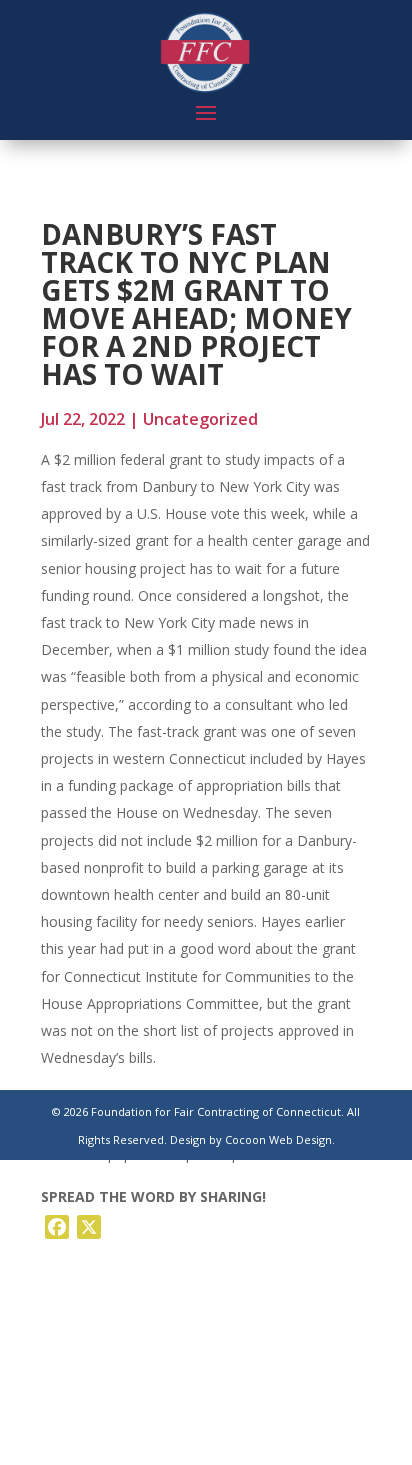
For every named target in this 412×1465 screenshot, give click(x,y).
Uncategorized (200, 419)
